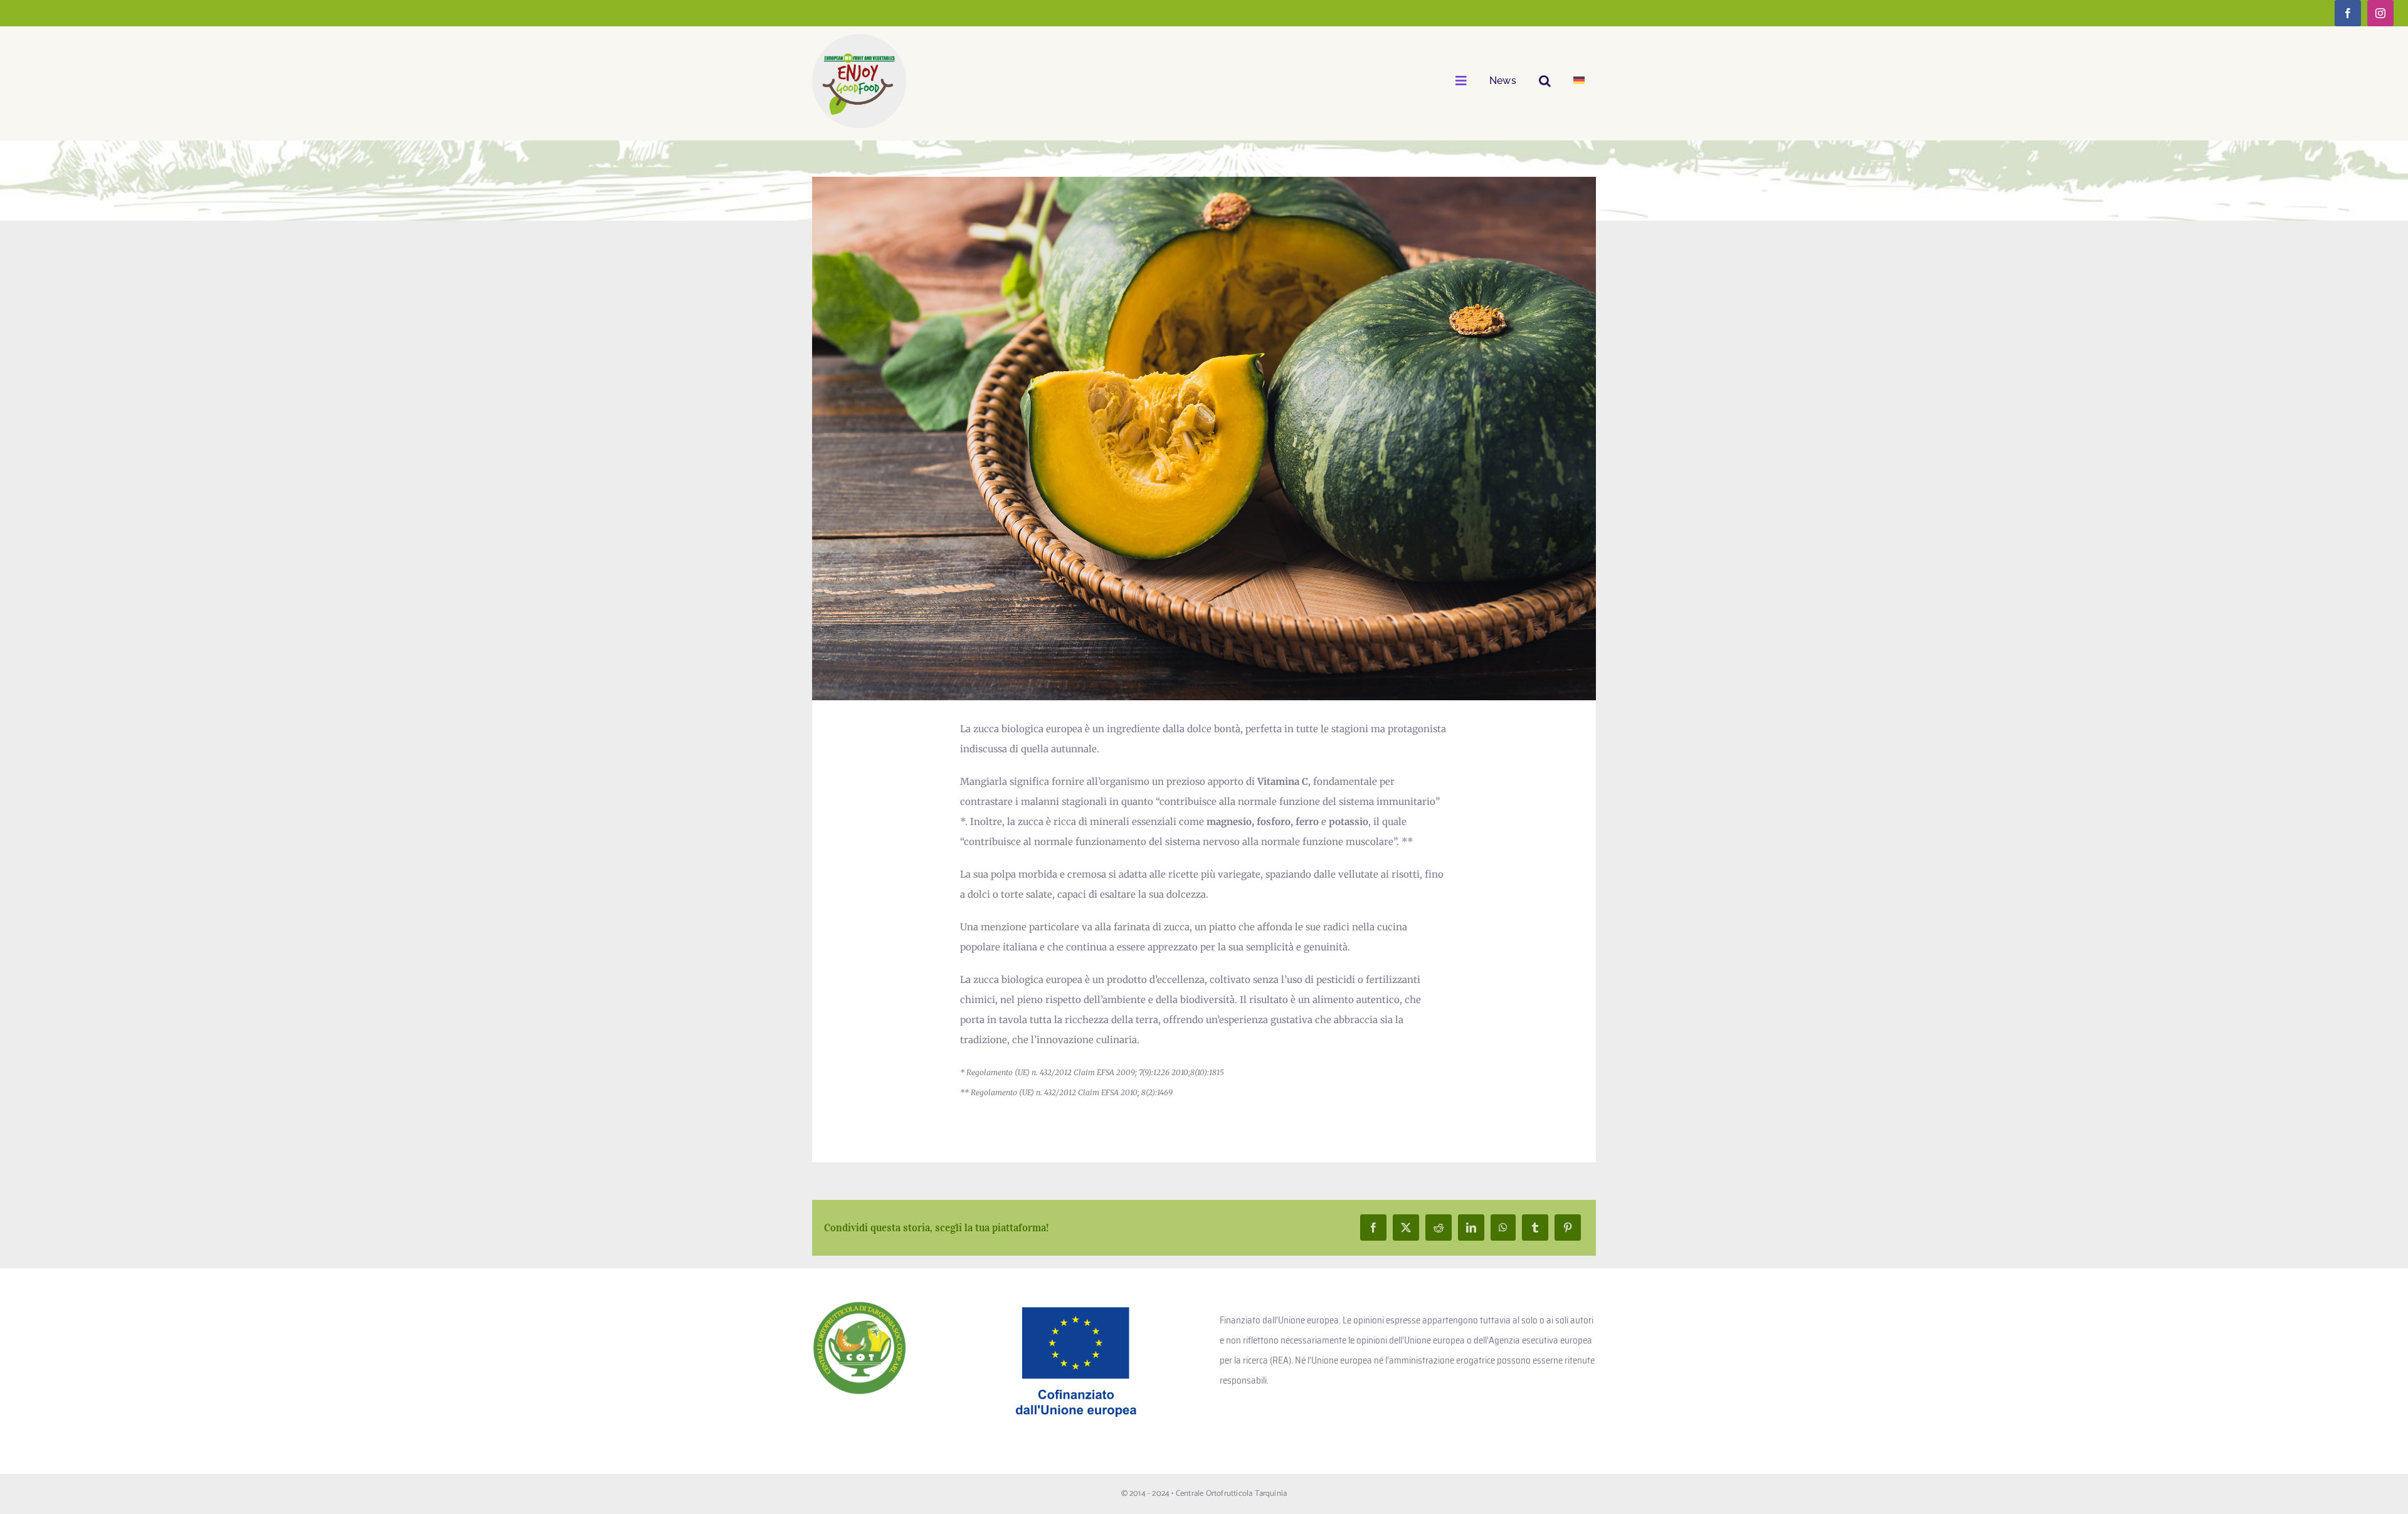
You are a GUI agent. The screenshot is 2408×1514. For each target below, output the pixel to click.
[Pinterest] (1568, 1227)
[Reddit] (1439, 1227)
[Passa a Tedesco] (1579, 81)
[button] (1545, 81)
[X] (1406, 1227)
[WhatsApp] (1503, 1227)
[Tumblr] (1535, 1227)
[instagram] (2380, 13)
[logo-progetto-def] (859, 39)
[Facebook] (1373, 1227)
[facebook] (2348, 13)
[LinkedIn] (1471, 1227)
